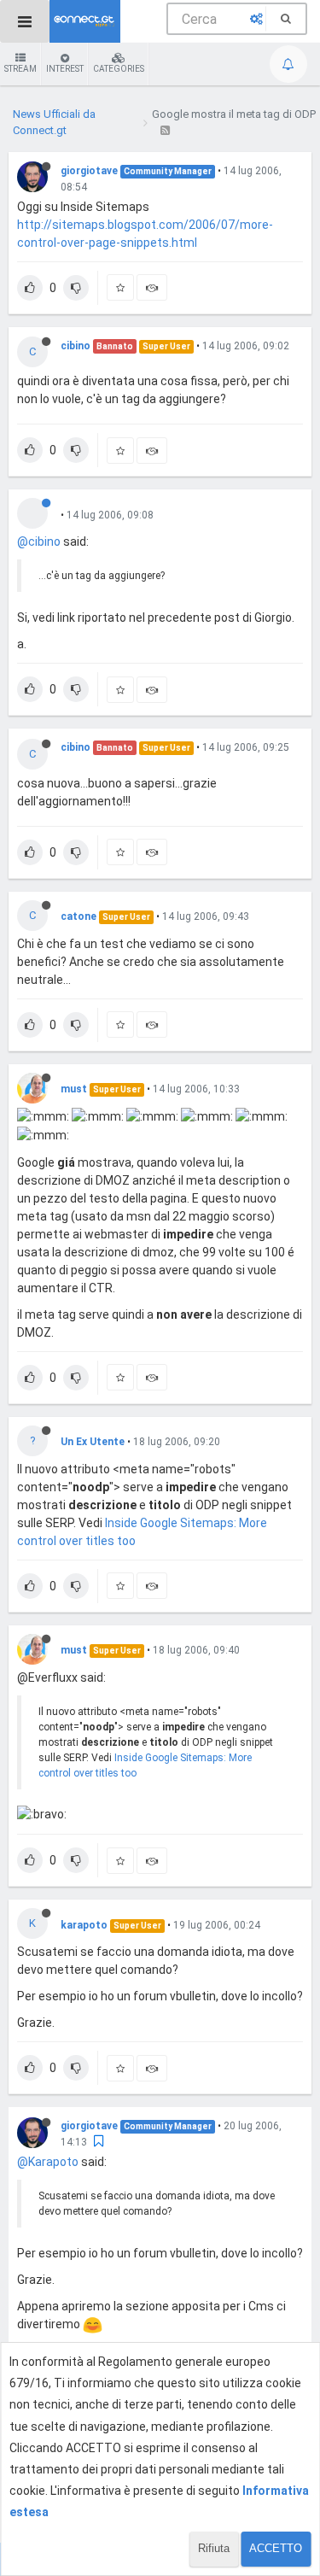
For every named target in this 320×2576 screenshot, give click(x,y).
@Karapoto (48, 2162)
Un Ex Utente (93, 1442)
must (74, 1089)
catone (79, 916)
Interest (65, 69)
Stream (20, 69)
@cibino (39, 542)
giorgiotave (89, 171)
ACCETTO (276, 2548)
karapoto (84, 1925)
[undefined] (39, 512)
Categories (119, 69)
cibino (76, 346)
